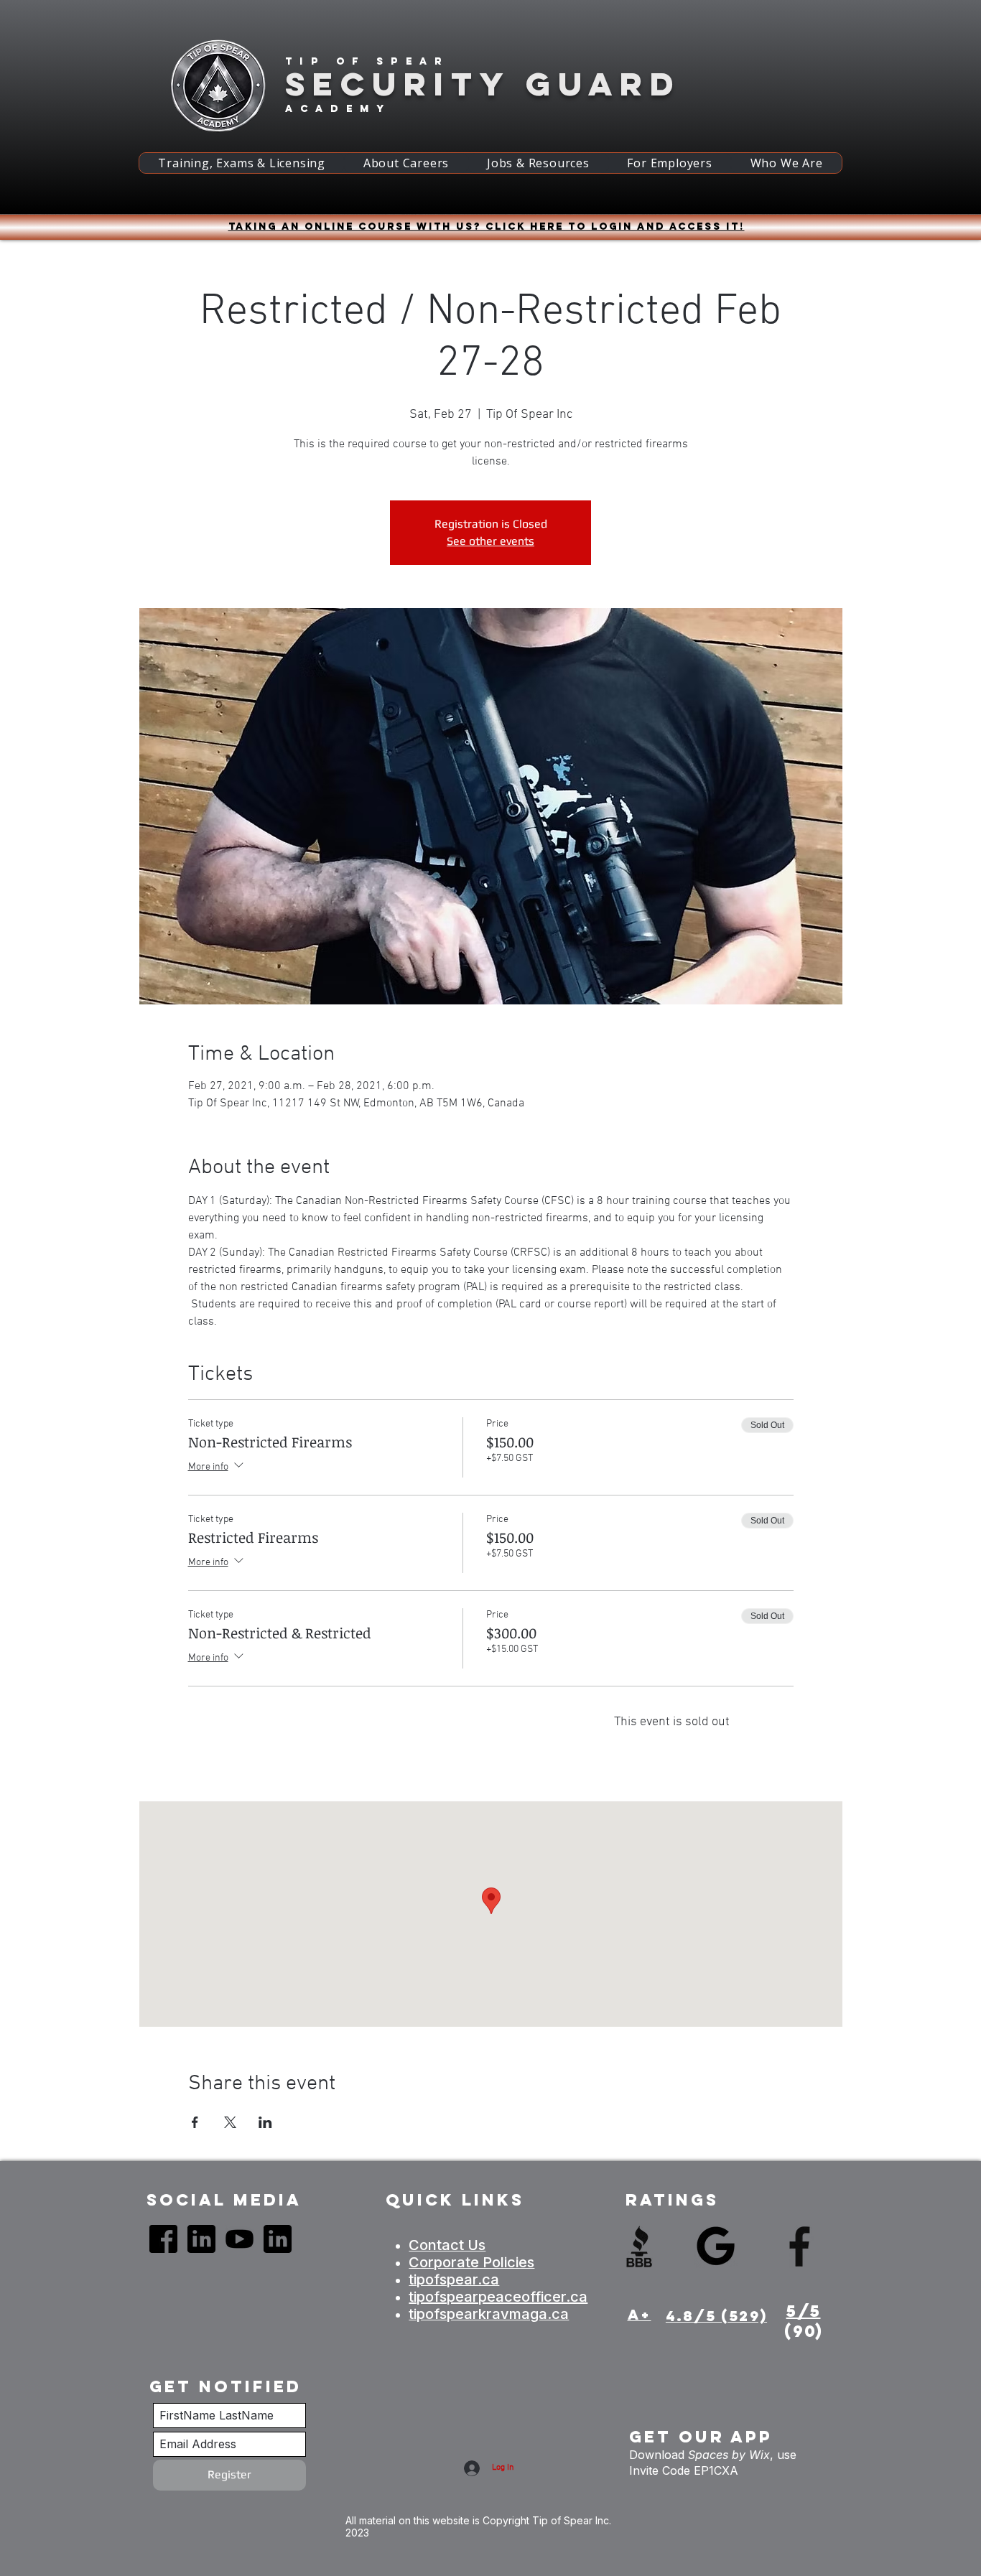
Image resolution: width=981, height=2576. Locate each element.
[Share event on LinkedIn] (265, 2122)
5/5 (804, 2311)
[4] (201, 2239)
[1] (163, 2239)
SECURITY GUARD (483, 84)
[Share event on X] (230, 2122)
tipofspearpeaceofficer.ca (498, 2297)
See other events (490, 541)
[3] (240, 2239)
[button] (242, 163)
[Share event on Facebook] (195, 2122)
